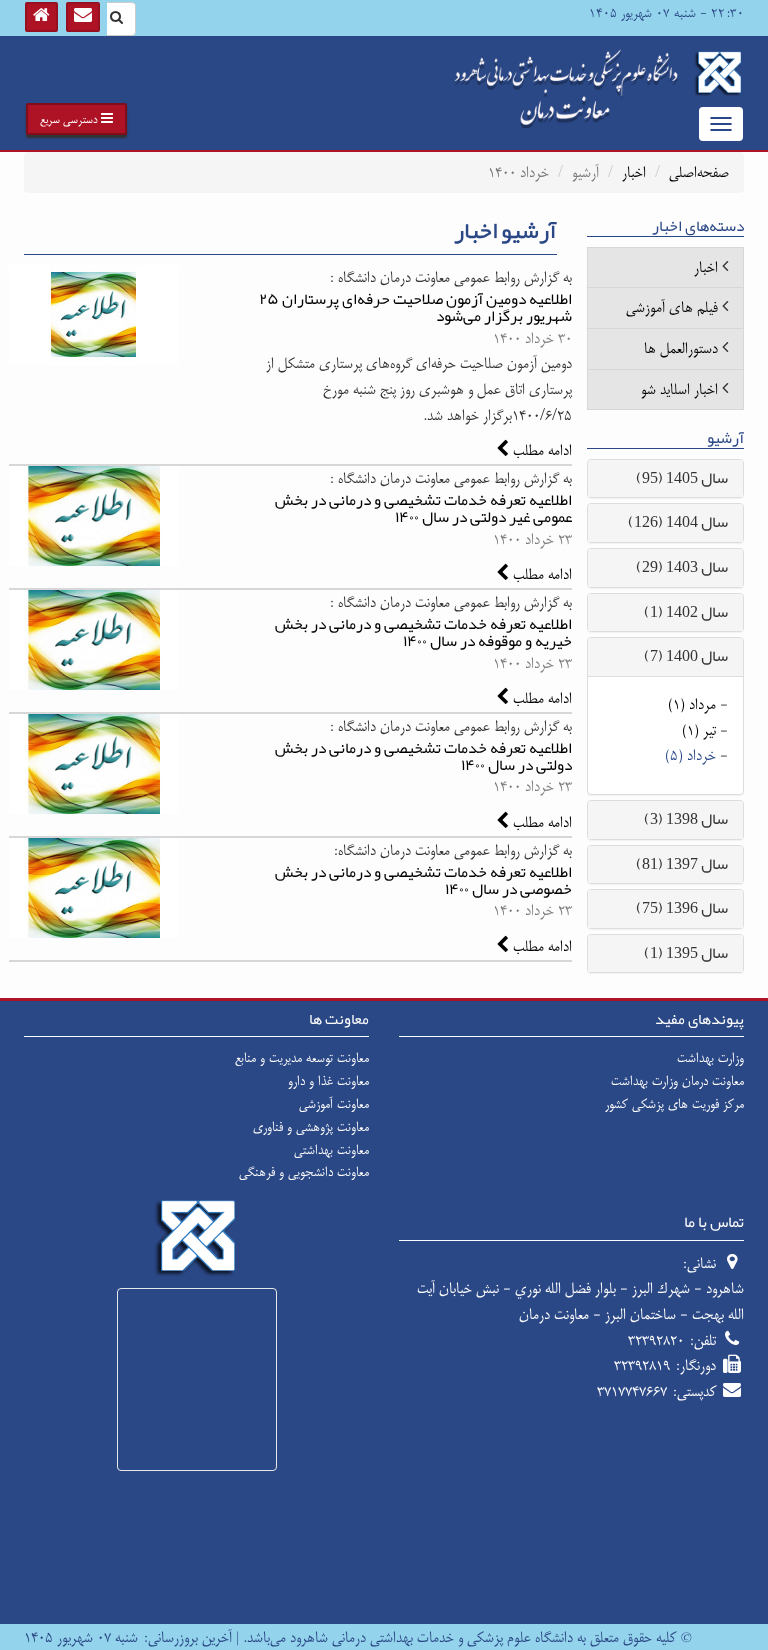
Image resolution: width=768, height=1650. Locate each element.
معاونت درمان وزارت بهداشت (677, 1081)
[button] (76, 119)
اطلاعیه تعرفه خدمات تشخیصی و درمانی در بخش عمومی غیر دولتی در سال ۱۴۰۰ (423, 508)
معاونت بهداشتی (331, 1150)
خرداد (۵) (690, 755)
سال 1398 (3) (686, 819)
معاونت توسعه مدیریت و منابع (302, 1058)
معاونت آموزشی (334, 1104)
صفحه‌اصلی (699, 172)
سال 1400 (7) (686, 656)
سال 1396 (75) (682, 908)
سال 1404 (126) (678, 522)
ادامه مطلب (540, 450)
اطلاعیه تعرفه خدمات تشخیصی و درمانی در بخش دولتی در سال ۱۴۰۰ (423, 756)
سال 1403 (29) (682, 567)
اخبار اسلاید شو (679, 389)
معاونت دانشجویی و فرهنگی (304, 1172)
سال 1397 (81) (682, 864)
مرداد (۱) (692, 704)
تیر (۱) (699, 730)
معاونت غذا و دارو (328, 1081)
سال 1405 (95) (682, 478)
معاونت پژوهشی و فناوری (311, 1127)
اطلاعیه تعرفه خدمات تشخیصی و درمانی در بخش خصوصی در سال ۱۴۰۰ (423, 880)
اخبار (634, 172)
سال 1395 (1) (686, 953)
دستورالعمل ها (681, 348)
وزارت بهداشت (710, 1058)
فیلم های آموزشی (672, 307)
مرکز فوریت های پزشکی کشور (674, 1104)
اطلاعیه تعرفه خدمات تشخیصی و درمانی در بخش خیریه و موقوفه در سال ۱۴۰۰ (423, 632)
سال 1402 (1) (686, 612)
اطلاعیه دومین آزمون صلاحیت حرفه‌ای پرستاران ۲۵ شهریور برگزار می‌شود (415, 307)
